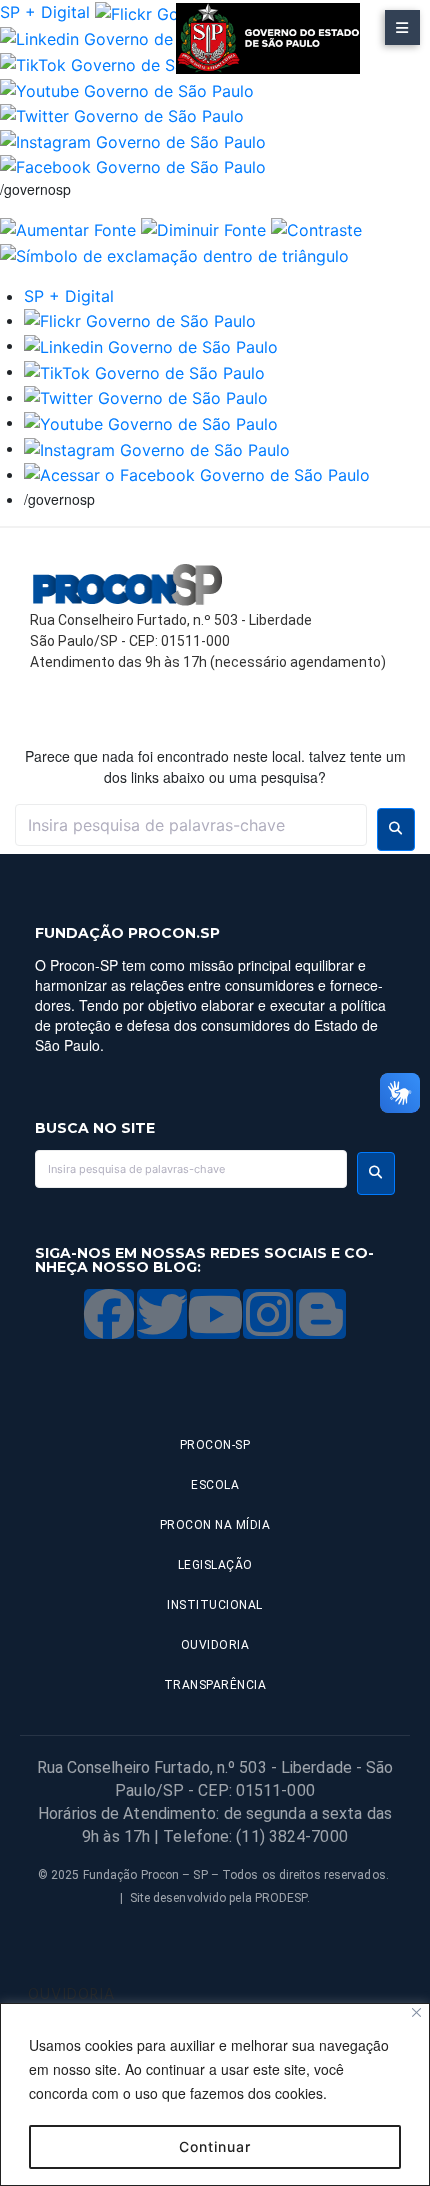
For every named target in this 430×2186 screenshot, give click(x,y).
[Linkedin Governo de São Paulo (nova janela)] (127, 38)
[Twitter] (162, 1314)
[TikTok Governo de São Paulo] (144, 371)
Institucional (215, 1605)
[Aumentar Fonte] (68, 228)
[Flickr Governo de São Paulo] (140, 320)
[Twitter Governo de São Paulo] (146, 397)
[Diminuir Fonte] (203, 228)
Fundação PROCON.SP (127, 933)
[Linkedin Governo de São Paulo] (151, 345)
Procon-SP (215, 1445)
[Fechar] (416, 2012)
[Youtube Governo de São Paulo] (151, 422)
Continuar (215, 2146)
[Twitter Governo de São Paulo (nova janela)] (122, 115)
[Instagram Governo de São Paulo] (133, 140)
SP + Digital (45, 12)
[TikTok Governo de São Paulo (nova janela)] (120, 63)
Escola (215, 1485)
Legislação (215, 1565)
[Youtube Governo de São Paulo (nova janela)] (127, 89)
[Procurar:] (191, 825)
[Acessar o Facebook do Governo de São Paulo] (197, 474)
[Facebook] (109, 1314)
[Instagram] (268, 1314)
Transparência (215, 1685)
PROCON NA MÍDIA (215, 1525)
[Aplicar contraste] (316, 228)
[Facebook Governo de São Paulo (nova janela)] (133, 166)
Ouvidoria (215, 1645)
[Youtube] (215, 1314)
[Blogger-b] (321, 1314)
